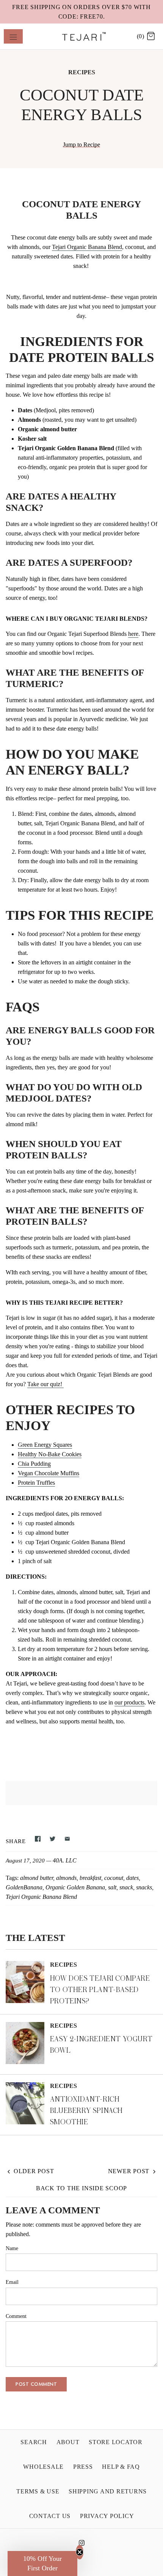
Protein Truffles (36, 1483)
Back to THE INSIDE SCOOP (81, 2188)
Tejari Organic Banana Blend (87, 247)
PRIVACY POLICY (107, 2516)
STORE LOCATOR (116, 2442)
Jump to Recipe (81, 145)
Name (12, 2248)
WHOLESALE (43, 2467)
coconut (114, 1878)
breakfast (90, 1878)
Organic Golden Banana (75, 1887)
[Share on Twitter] (53, 1841)
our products (129, 1702)
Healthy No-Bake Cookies (50, 1454)
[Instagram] (82, 2545)
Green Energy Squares (45, 1445)
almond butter (37, 1878)
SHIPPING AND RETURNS (108, 2491)
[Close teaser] (80, 2552)
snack (126, 1887)
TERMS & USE (38, 2491)
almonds (66, 1878)
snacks (144, 1887)
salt (112, 1887)
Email (12, 2282)
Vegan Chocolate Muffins (49, 1473)
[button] (42, 2563)
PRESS (83, 2467)
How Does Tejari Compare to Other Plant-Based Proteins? (100, 1990)
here (133, 634)
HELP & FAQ (121, 2467)
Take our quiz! (45, 1384)
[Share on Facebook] (38, 1841)
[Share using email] (67, 1841)
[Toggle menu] (13, 36)
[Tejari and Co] (82, 36)
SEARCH (34, 2442)
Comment (16, 2316)
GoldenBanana (24, 1887)
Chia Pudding (34, 1464)
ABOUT (68, 2442)
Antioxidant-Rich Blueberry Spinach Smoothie (86, 2110)
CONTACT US (50, 2516)
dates (132, 1878)
